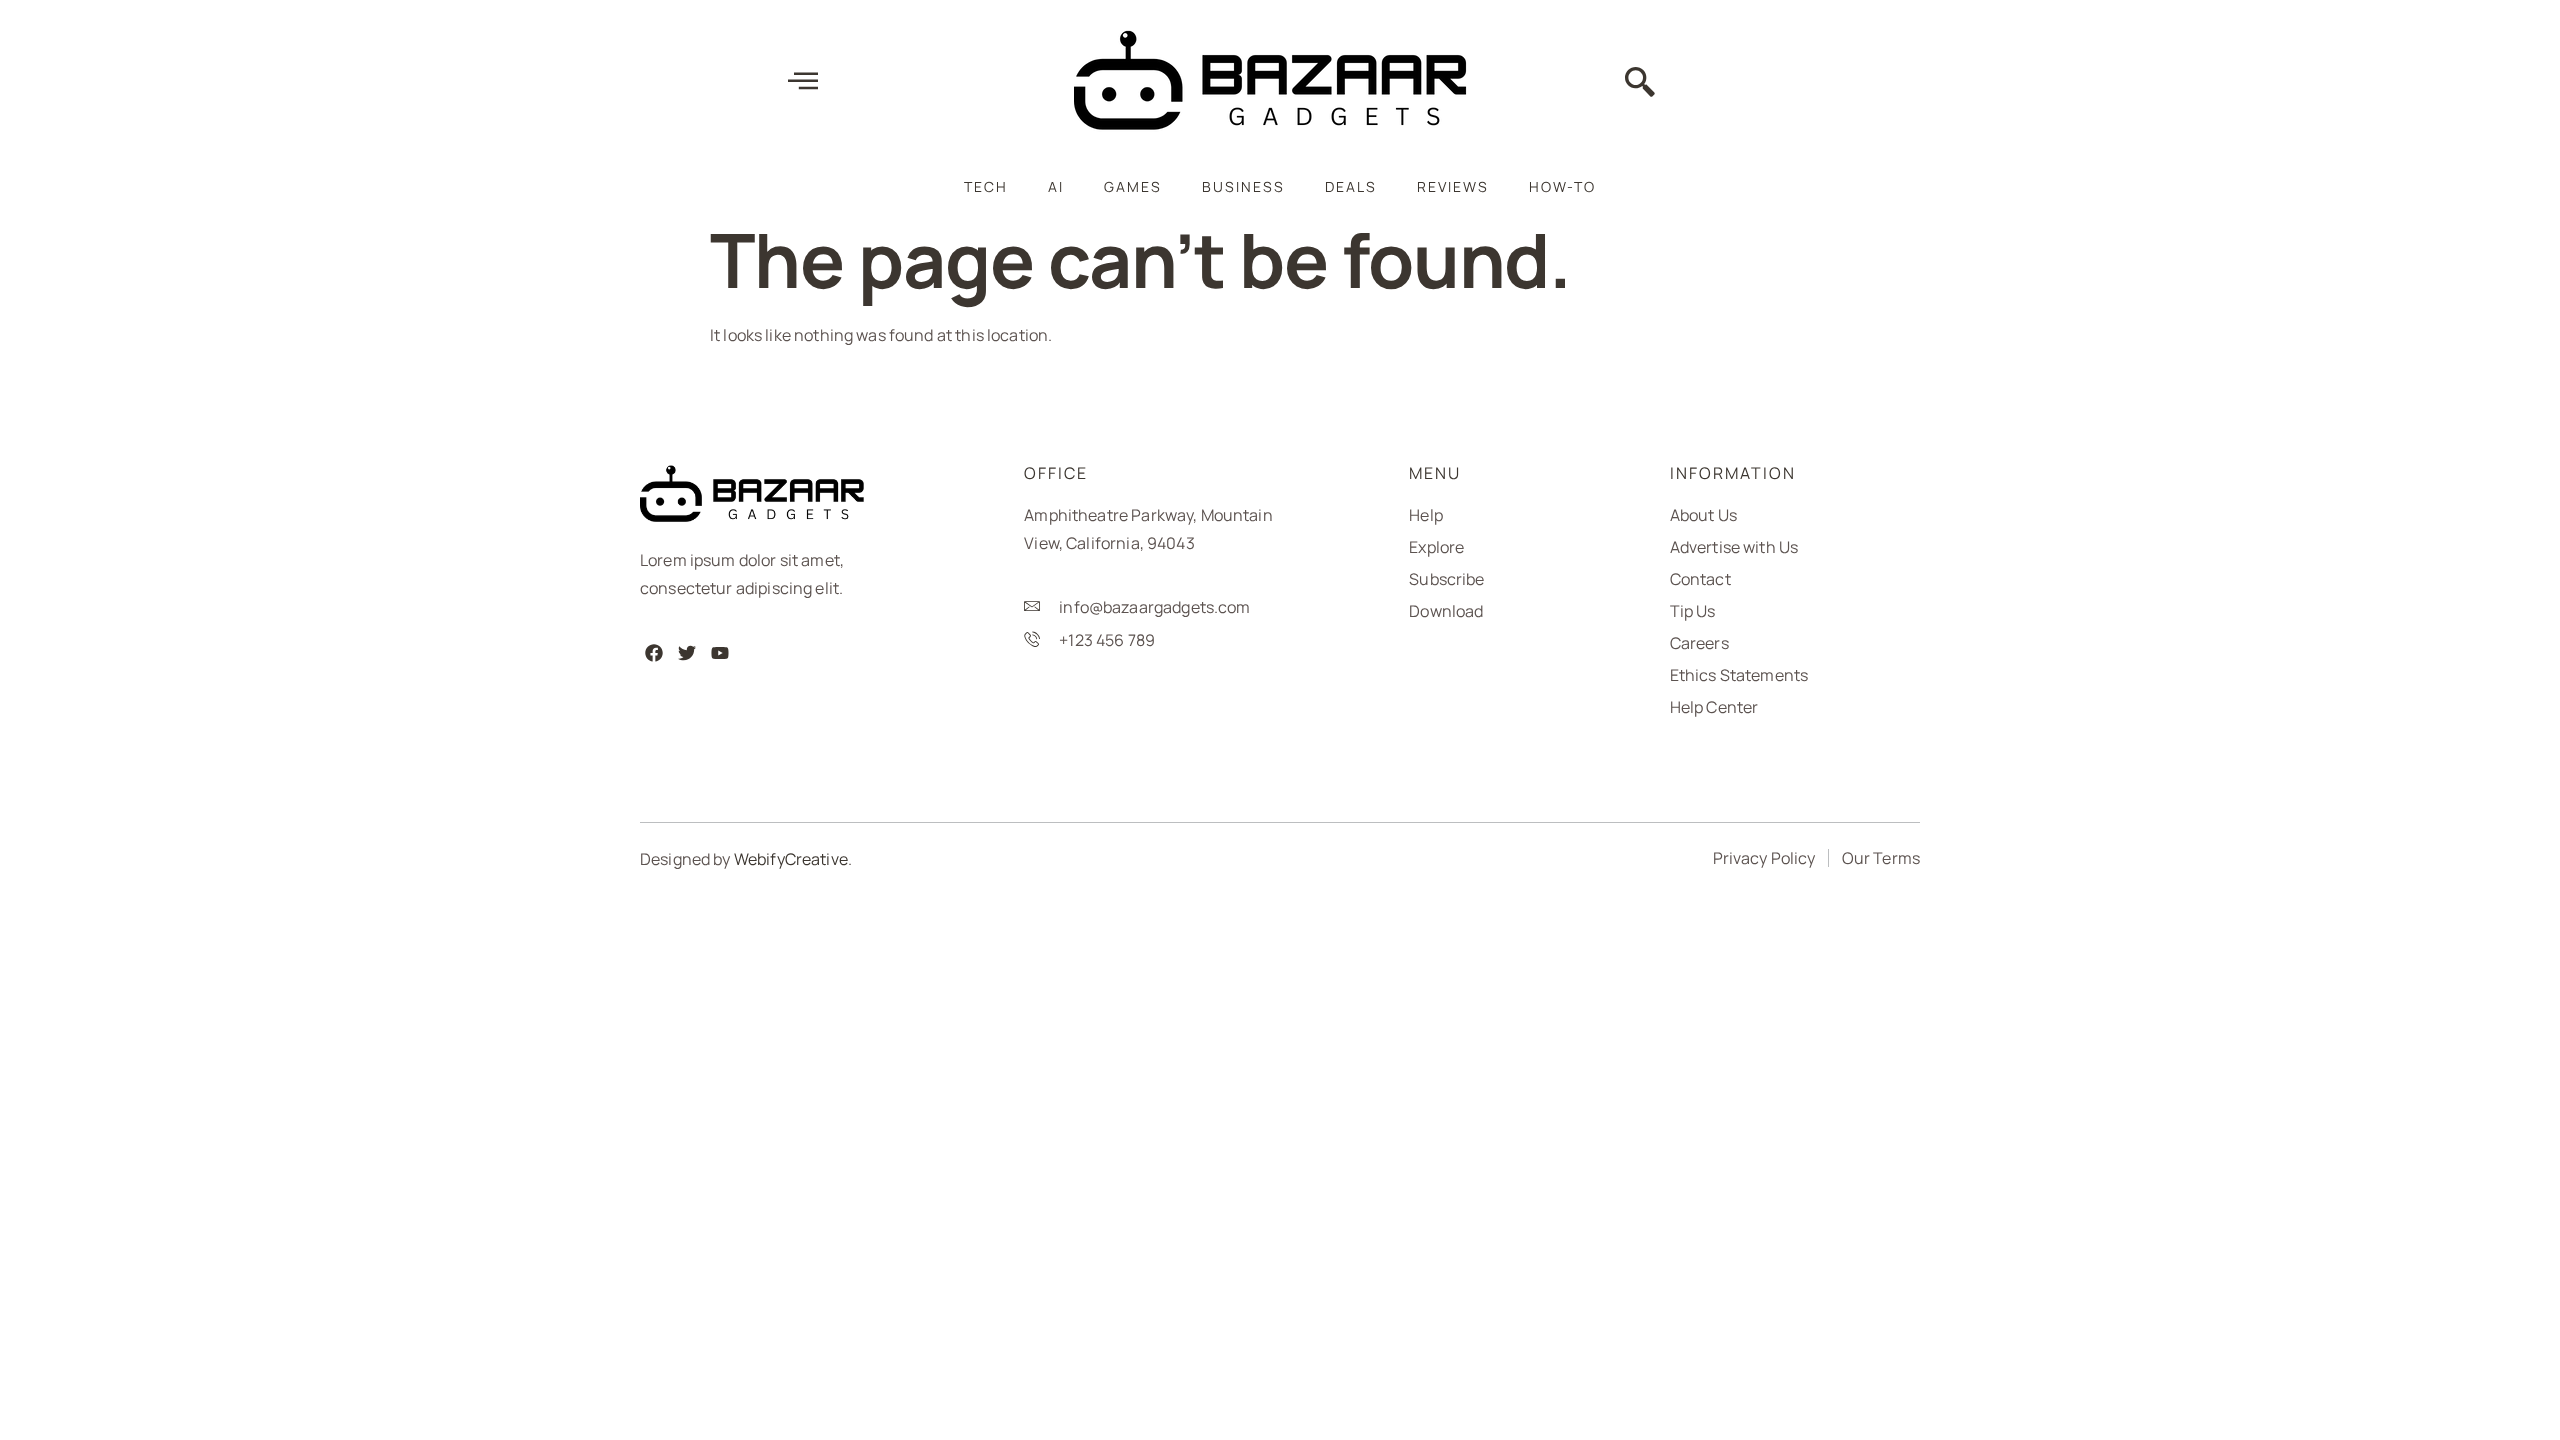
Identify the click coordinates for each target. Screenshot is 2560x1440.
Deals (1351, 186)
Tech (986, 186)
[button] (1640, 84)
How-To (1562, 186)
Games (1133, 186)
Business (1243, 186)
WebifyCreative (791, 859)
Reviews (1453, 186)
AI (1056, 186)
